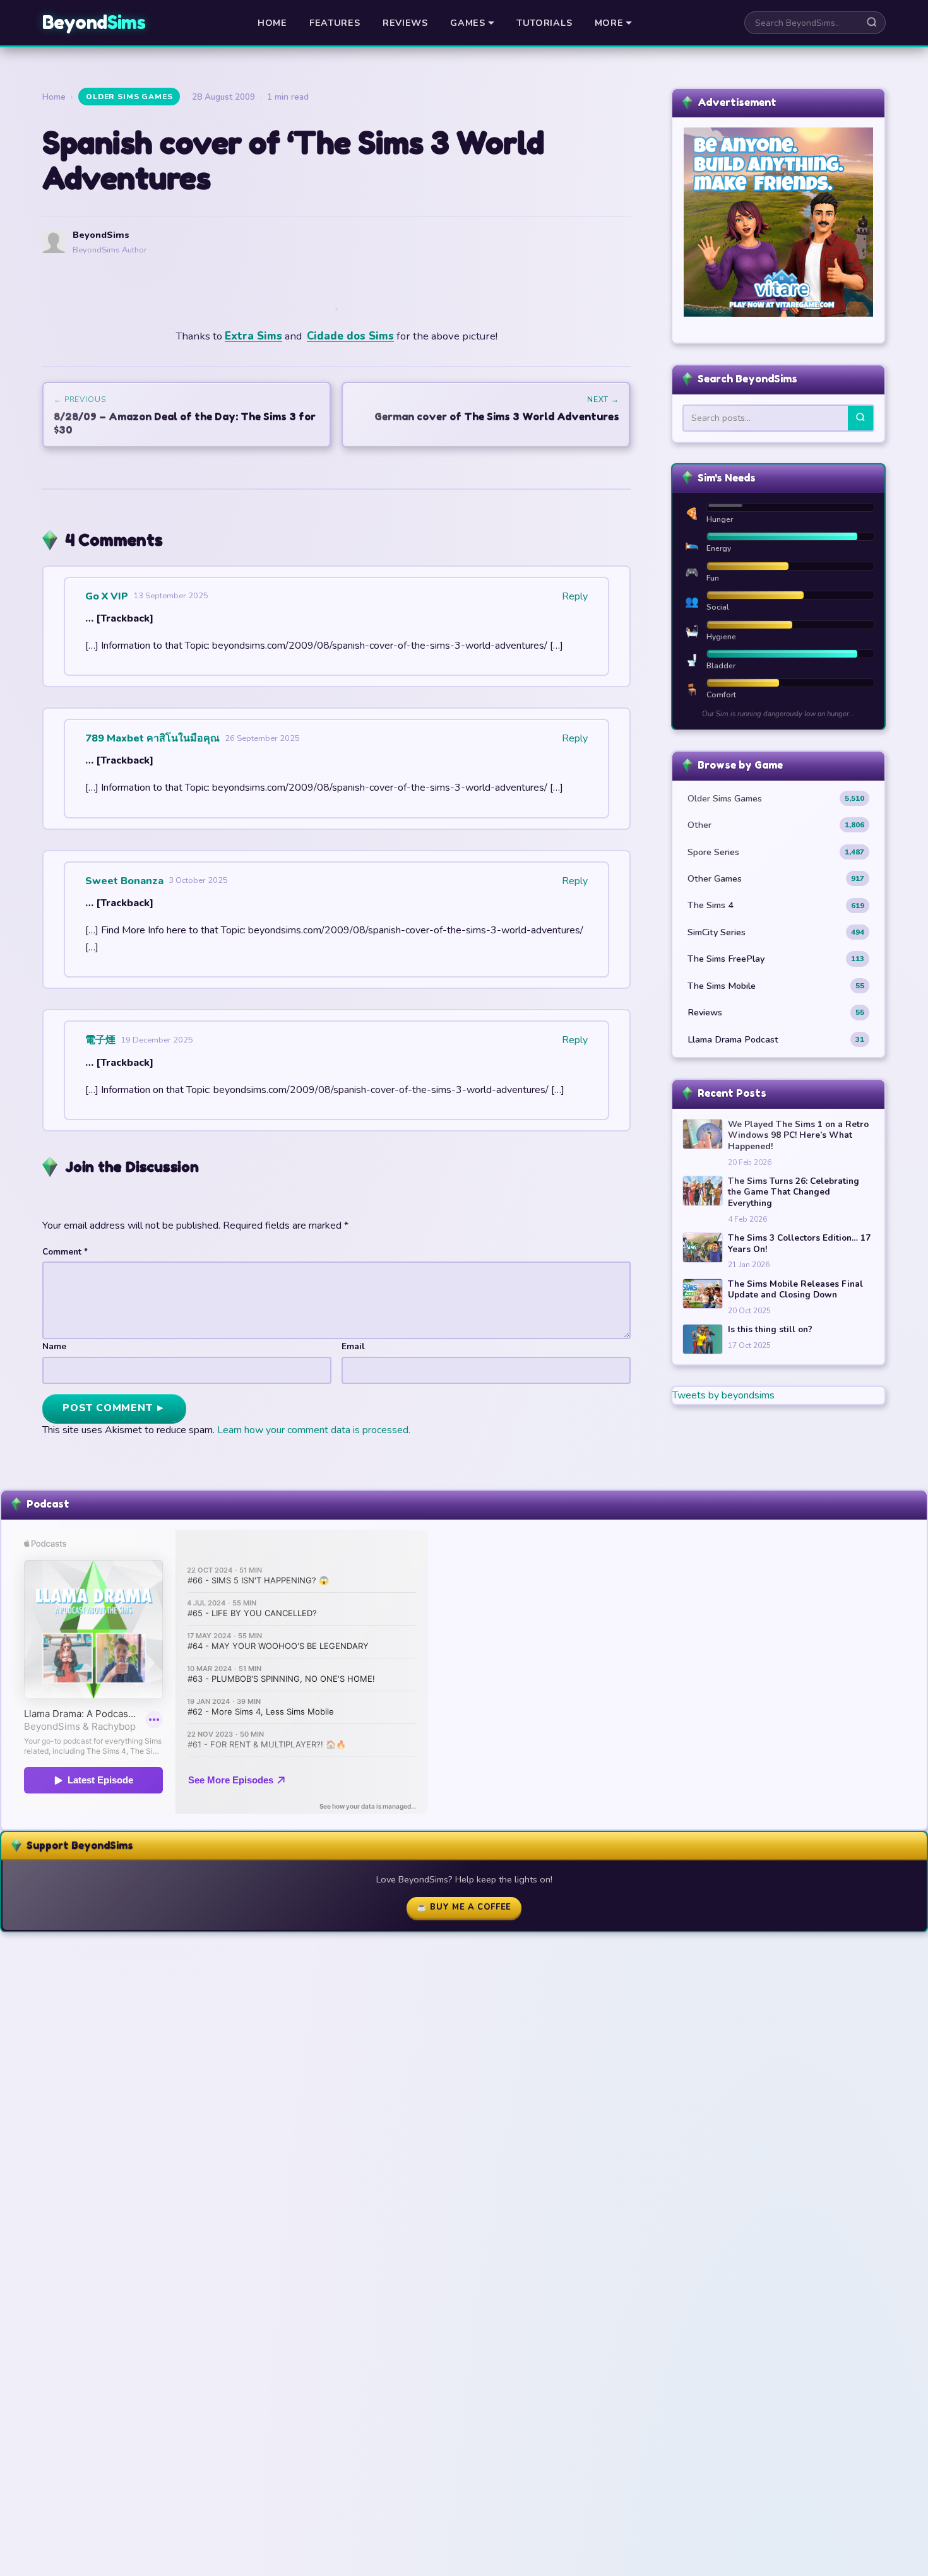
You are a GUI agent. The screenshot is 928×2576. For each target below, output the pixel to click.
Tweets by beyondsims (723, 1395)
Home (272, 23)
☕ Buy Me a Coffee (464, 1907)
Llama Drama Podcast (776, 1039)
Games (468, 23)
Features (335, 23)
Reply (575, 596)
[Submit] (860, 418)
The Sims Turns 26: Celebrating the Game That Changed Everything (794, 1192)
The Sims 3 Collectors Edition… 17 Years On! (799, 1244)
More (609, 23)
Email (353, 1346)
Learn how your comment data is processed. (314, 1430)
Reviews (405, 23)
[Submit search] (872, 23)
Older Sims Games (129, 97)
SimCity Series (776, 932)
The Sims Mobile (776, 986)
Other (776, 825)
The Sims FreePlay (776, 959)
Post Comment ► (114, 1408)
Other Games (776, 878)
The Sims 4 (776, 905)
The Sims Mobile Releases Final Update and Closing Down (795, 1290)
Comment (65, 1252)
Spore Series (776, 852)
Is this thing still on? (770, 1330)
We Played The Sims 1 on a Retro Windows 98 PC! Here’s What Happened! (798, 1136)
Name (54, 1346)
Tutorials (544, 23)
